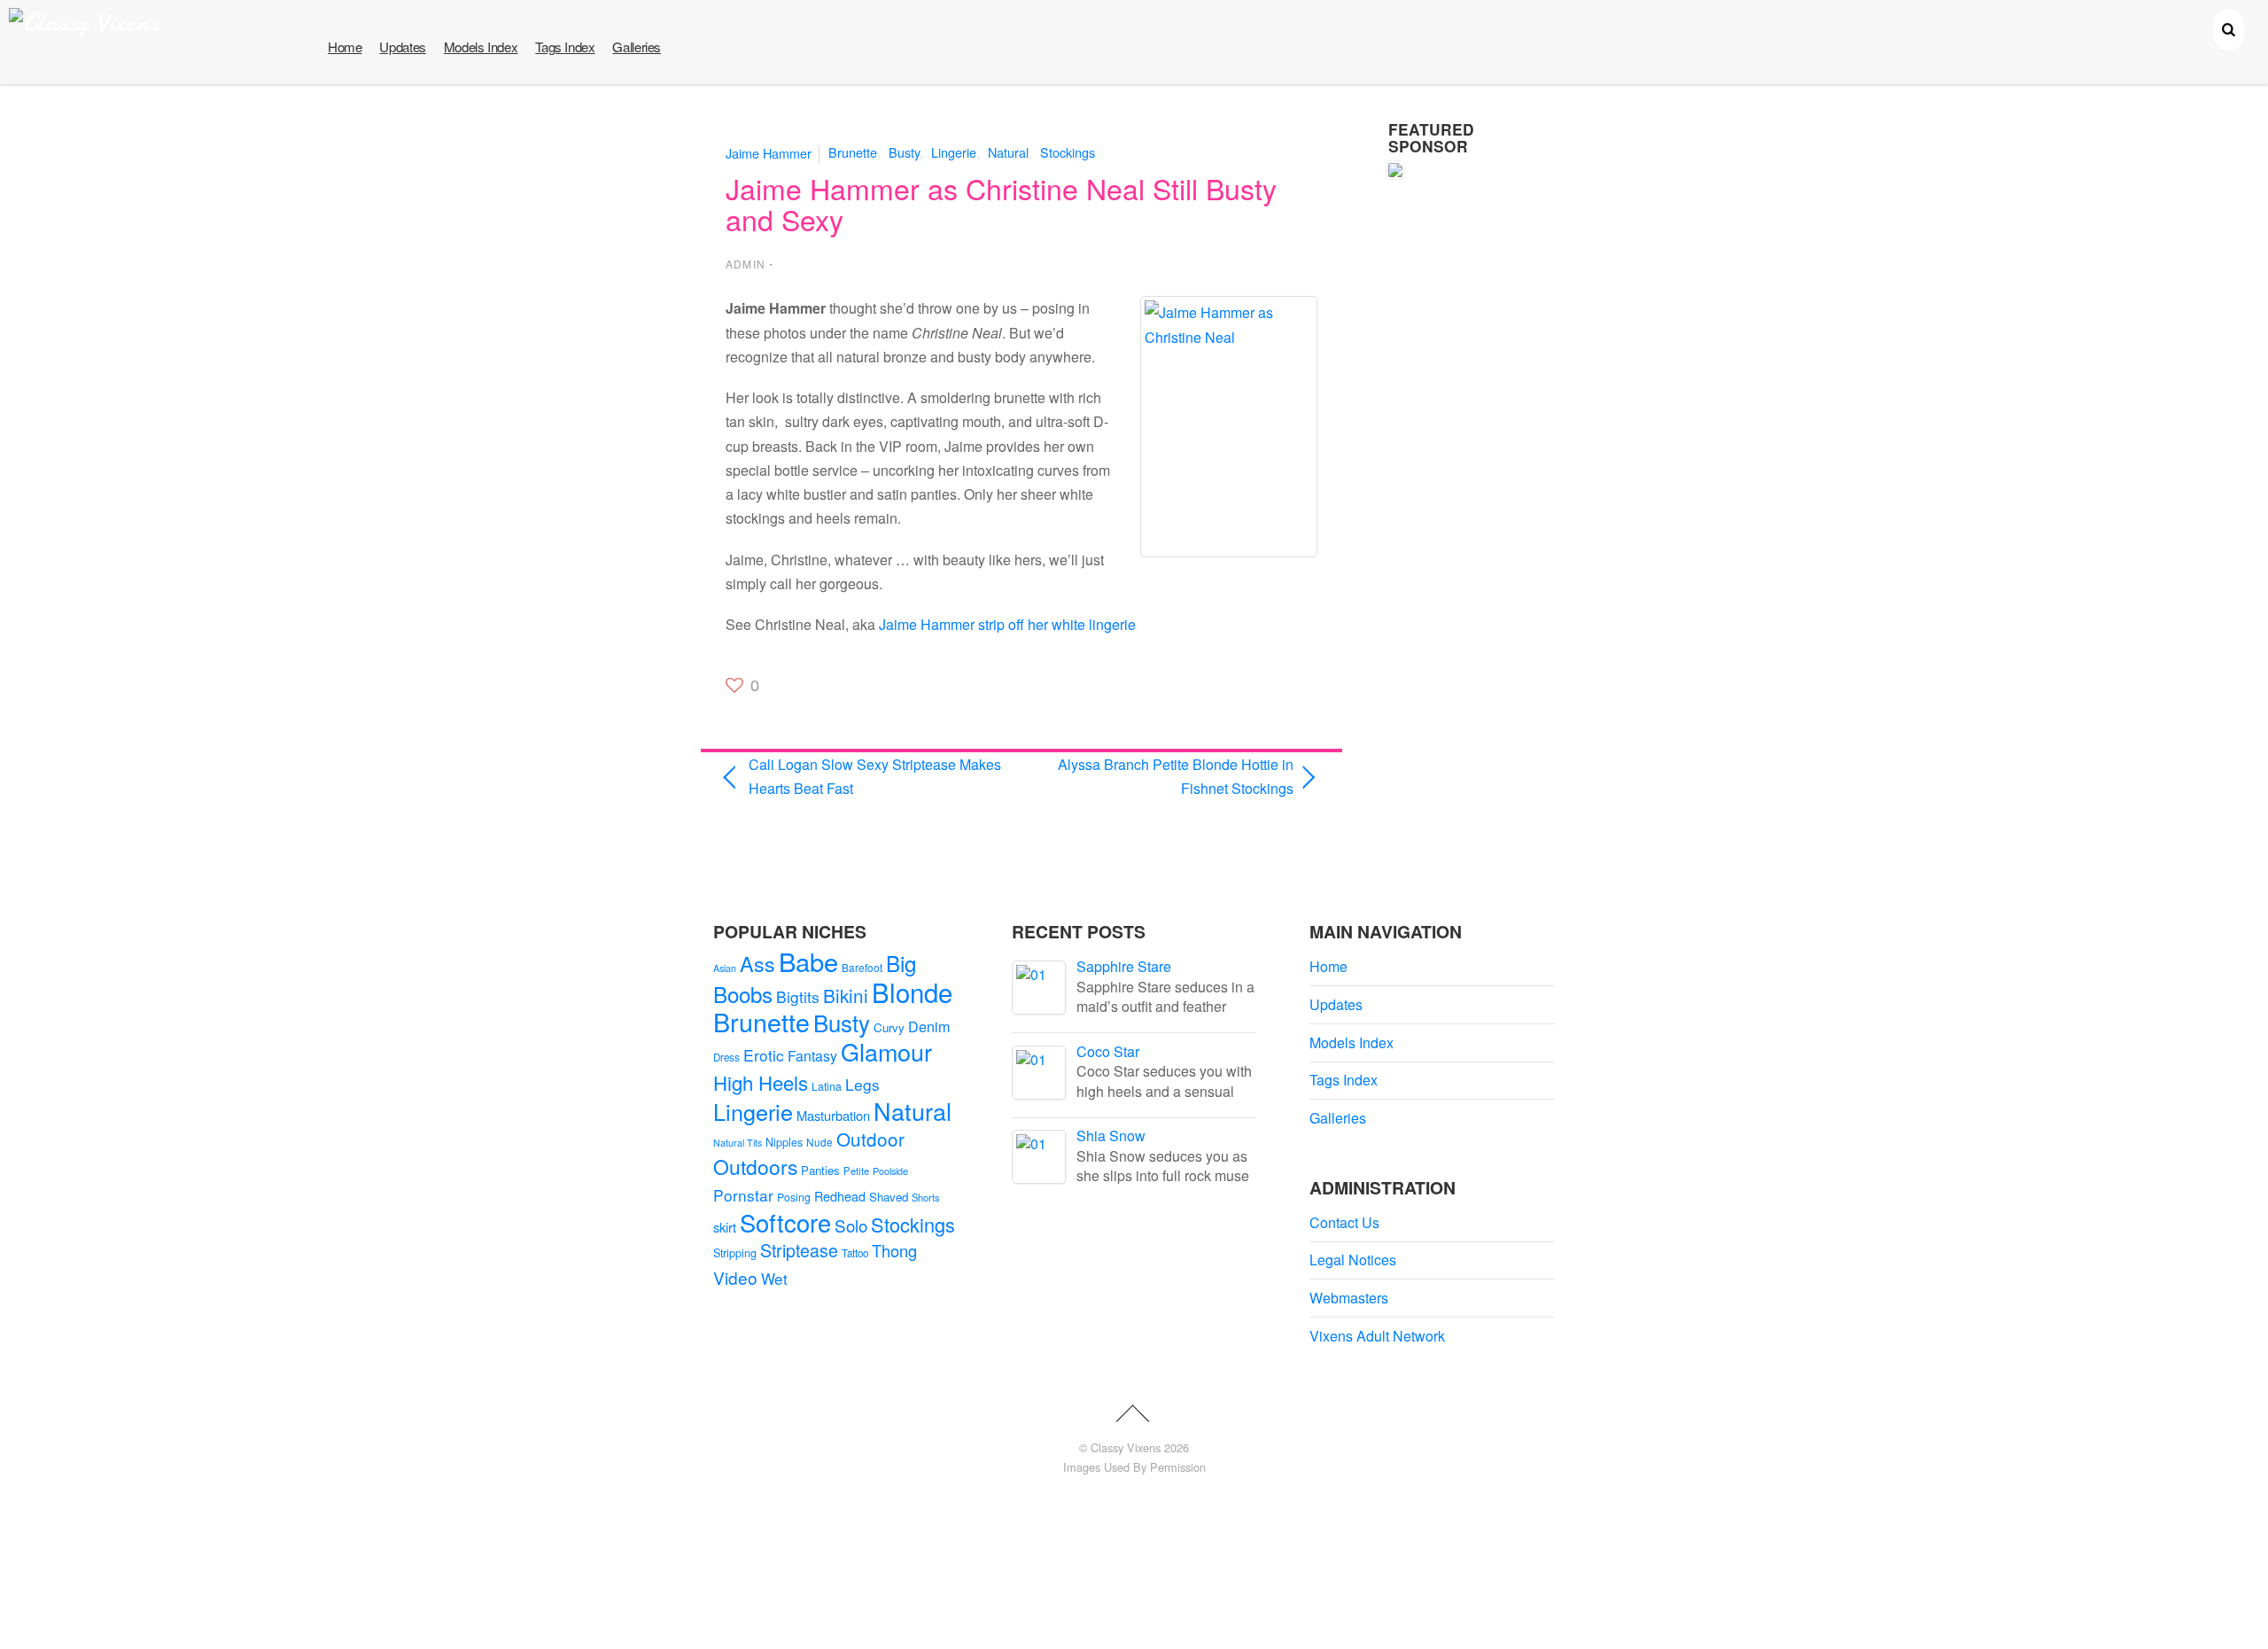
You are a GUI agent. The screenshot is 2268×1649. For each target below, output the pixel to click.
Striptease (799, 1250)
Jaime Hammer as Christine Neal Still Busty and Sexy (1001, 203)
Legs (862, 1084)
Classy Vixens (1126, 1447)
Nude (819, 1142)
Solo (851, 1225)
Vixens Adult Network (1377, 1336)
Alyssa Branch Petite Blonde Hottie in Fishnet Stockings (1166, 776)
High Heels (761, 1082)
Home (345, 47)
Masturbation (833, 1115)
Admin (746, 264)
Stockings (1068, 152)
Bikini (846, 995)
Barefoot (862, 967)
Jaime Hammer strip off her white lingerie (1007, 624)
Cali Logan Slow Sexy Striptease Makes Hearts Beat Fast (875, 776)
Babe (808, 961)
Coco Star (1108, 1051)
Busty (904, 152)
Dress (726, 1057)
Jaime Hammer (769, 152)
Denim (929, 1026)
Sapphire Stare (1124, 966)
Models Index (481, 47)
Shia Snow (1111, 1136)
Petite (856, 1171)
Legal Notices (1353, 1260)
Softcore (785, 1222)
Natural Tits (738, 1143)
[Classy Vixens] (84, 23)
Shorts (926, 1197)
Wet (774, 1278)
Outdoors (755, 1167)
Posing (794, 1197)
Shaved (889, 1197)
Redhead (840, 1196)
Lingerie (954, 152)
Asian (725, 968)
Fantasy (812, 1056)
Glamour (886, 1051)
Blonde (912, 992)
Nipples (784, 1142)
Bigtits (798, 996)
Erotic (764, 1055)
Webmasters (1349, 1298)
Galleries (637, 47)
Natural (1008, 152)
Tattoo (855, 1253)
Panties (820, 1170)
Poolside (890, 1171)
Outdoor (870, 1139)
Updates (402, 47)
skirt (725, 1227)
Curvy (889, 1027)
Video (735, 1277)
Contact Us (1344, 1222)
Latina (827, 1086)
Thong (894, 1250)
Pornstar (743, 1195)
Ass (757, 963)
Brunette (853, 152)
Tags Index (565, 47)
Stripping (735, 1253)
